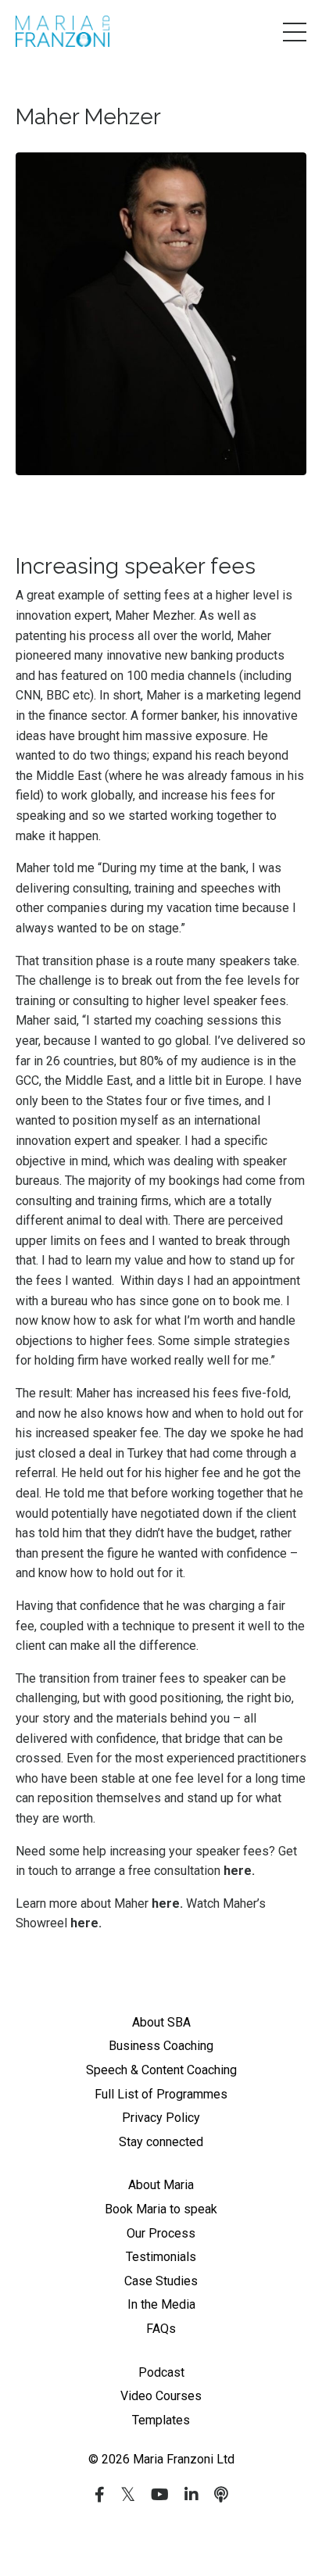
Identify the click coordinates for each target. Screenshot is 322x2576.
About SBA (161, 2022)
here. (239, 1871)
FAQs (161, 2329)
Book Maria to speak (161, 2209)
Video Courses (161, 2396)
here (166, 1903)
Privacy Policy (161, 2118)
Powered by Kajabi (161, 2536)
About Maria (161, 2185)
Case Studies (161, 2281)
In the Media (161, 2304)
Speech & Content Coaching (161, 2070)
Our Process (161, 2233)
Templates (161, 2420)
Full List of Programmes (161, 2094)
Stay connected (161, 2142)
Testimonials (161, 2257)
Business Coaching (161, 2046)
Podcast (161, 2372)
